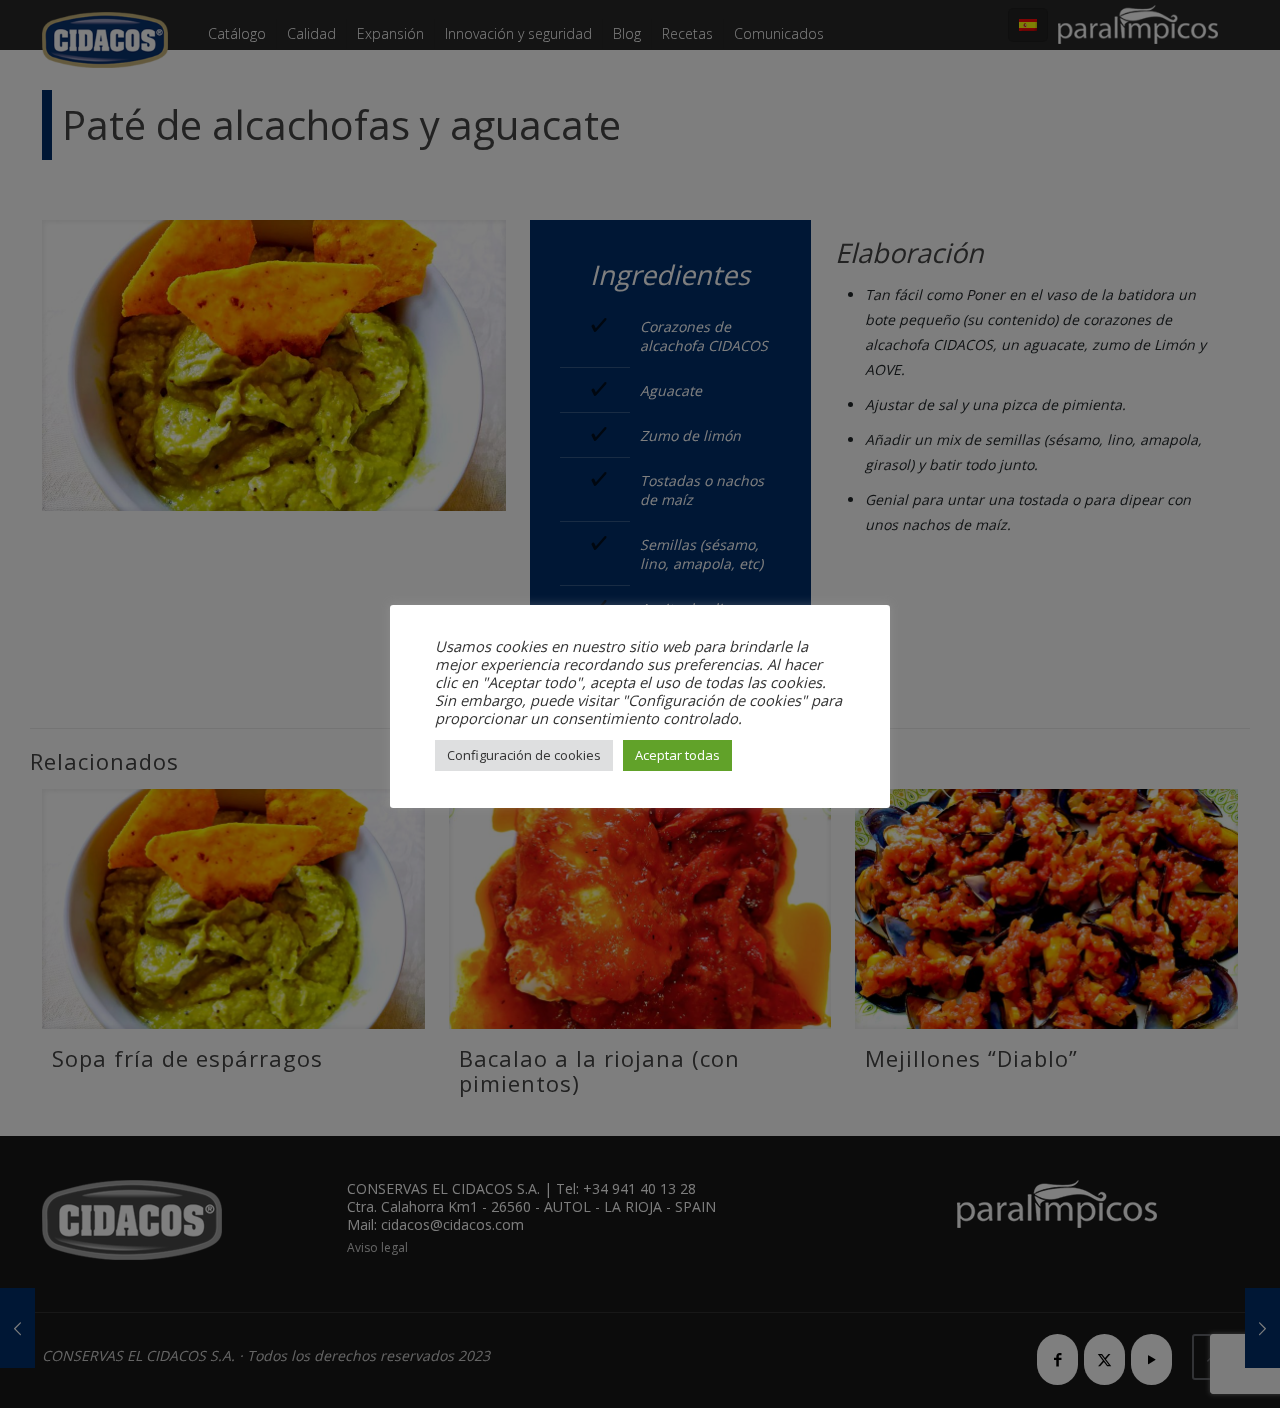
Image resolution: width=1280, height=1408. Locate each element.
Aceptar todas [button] (677, 755)
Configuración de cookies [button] (524, 755)
